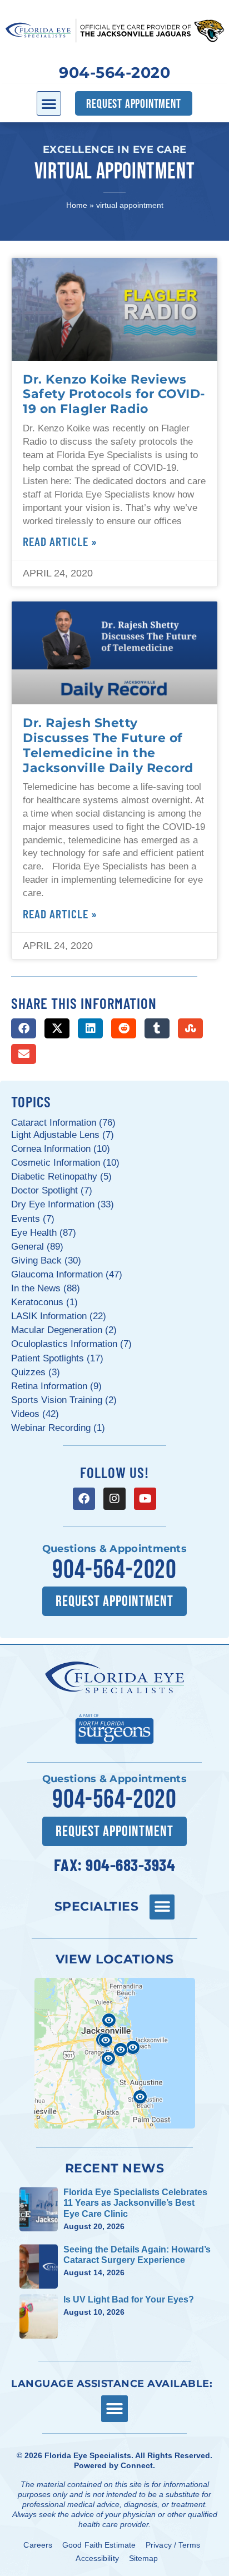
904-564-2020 (114, 73)
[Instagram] (114, 1499)
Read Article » (60, 541)
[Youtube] (145, 1499)
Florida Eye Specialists (88, 2455)
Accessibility (97, 2558)
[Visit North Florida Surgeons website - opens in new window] (114, 1727)
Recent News (115, 2168)
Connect (137, 2465)
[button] (49, 103)
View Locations (115, 1959)
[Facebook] (84, 1499)
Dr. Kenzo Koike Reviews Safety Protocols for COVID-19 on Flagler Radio (114, 394)
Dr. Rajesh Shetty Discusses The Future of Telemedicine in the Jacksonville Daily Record (108, 745)
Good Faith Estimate (99, 2545)
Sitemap (144, 2558)
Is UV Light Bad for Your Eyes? (129, 2299)
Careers (38, 2545)
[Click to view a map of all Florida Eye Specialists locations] (115, 2053)
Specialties (97, 1906)
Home (77, 205)
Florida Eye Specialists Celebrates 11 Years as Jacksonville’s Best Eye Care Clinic (135, 2203)
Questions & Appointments (114, 1549)
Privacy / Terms (173, 2545)
